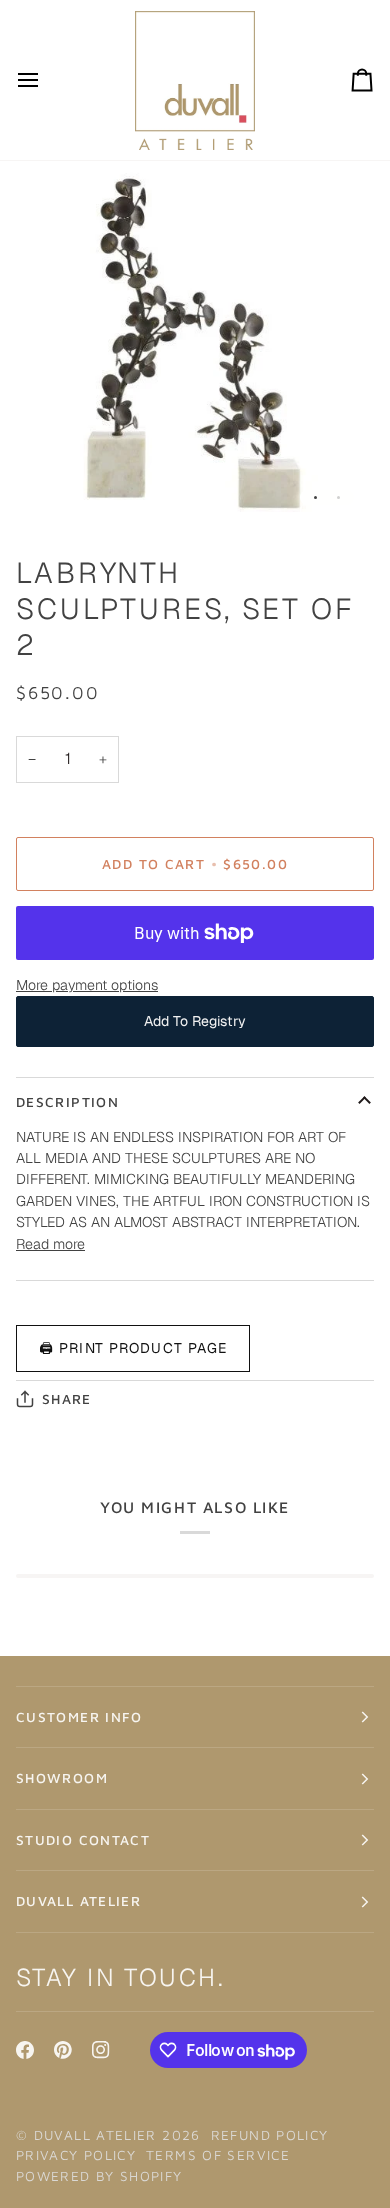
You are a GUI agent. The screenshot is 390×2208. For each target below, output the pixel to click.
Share (67, 1399)
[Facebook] (25, 2050)
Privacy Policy (76, 2155)
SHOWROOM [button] (62, 1778)
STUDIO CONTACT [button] (83, 1840)
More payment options (87, 985)
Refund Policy (270, 2135)
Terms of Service (218, 2155)
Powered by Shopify (99, 2176)
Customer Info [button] (79, 1717)
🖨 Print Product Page (133, 1348)
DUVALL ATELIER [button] (78, 1901)
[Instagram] (101, 2050)
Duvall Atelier (95, 2135)
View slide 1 (315, 497)
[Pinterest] (63, 2050)
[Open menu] (46, 80)
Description (67, 1102)
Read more (50, 1244)
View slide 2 (338, 497)
